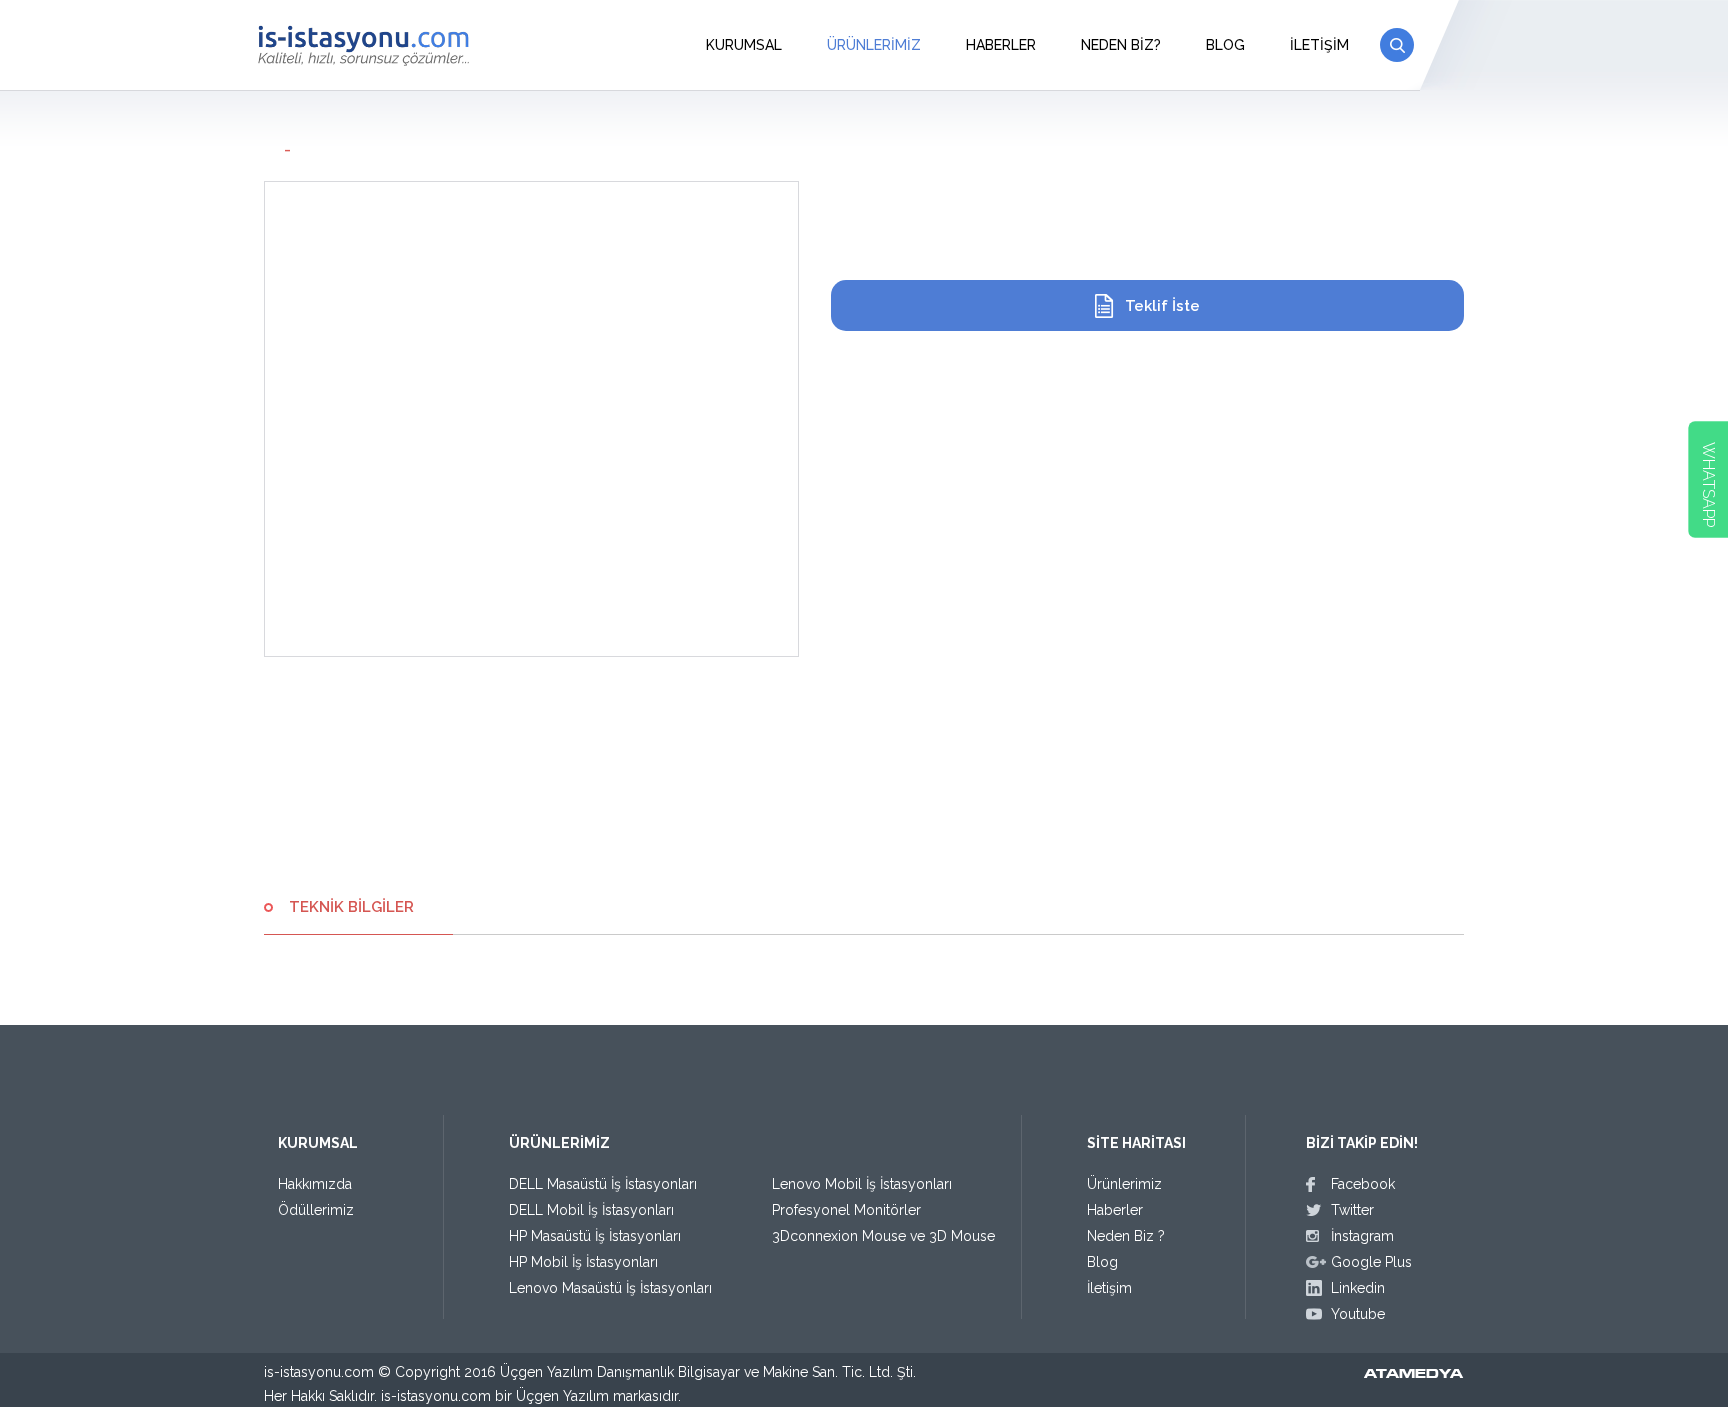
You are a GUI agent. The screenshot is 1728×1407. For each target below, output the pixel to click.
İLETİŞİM (1319, 45)
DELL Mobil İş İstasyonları (591, 1210)
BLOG (1225, 45)
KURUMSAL (744, 45)
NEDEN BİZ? (1121, 45)
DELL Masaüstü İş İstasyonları (603, 1184)
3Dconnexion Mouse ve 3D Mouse (883, 1236)
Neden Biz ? (1126, 1236)
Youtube (1358, 1314)
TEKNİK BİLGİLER (351, 907)
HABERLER (1001, 45)
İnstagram (1362, 1236)
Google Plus (1371, 1262)
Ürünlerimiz (1124, 1184)
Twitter (1352, 1210)
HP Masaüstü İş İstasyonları (595, 1236)
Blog (1102, 1262)
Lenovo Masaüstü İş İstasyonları (610, 1288)
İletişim (1109, 1288)
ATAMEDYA (1413, 1375)
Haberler (1115, 1210)
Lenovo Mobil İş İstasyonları (862, 1184)
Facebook (1363, 1184)
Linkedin (1358, 1288)
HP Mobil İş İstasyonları (583, 1262)
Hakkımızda (315, 1184)
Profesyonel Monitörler (846, 1210)
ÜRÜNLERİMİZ (874, 45)
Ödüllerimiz (316, 1210)
